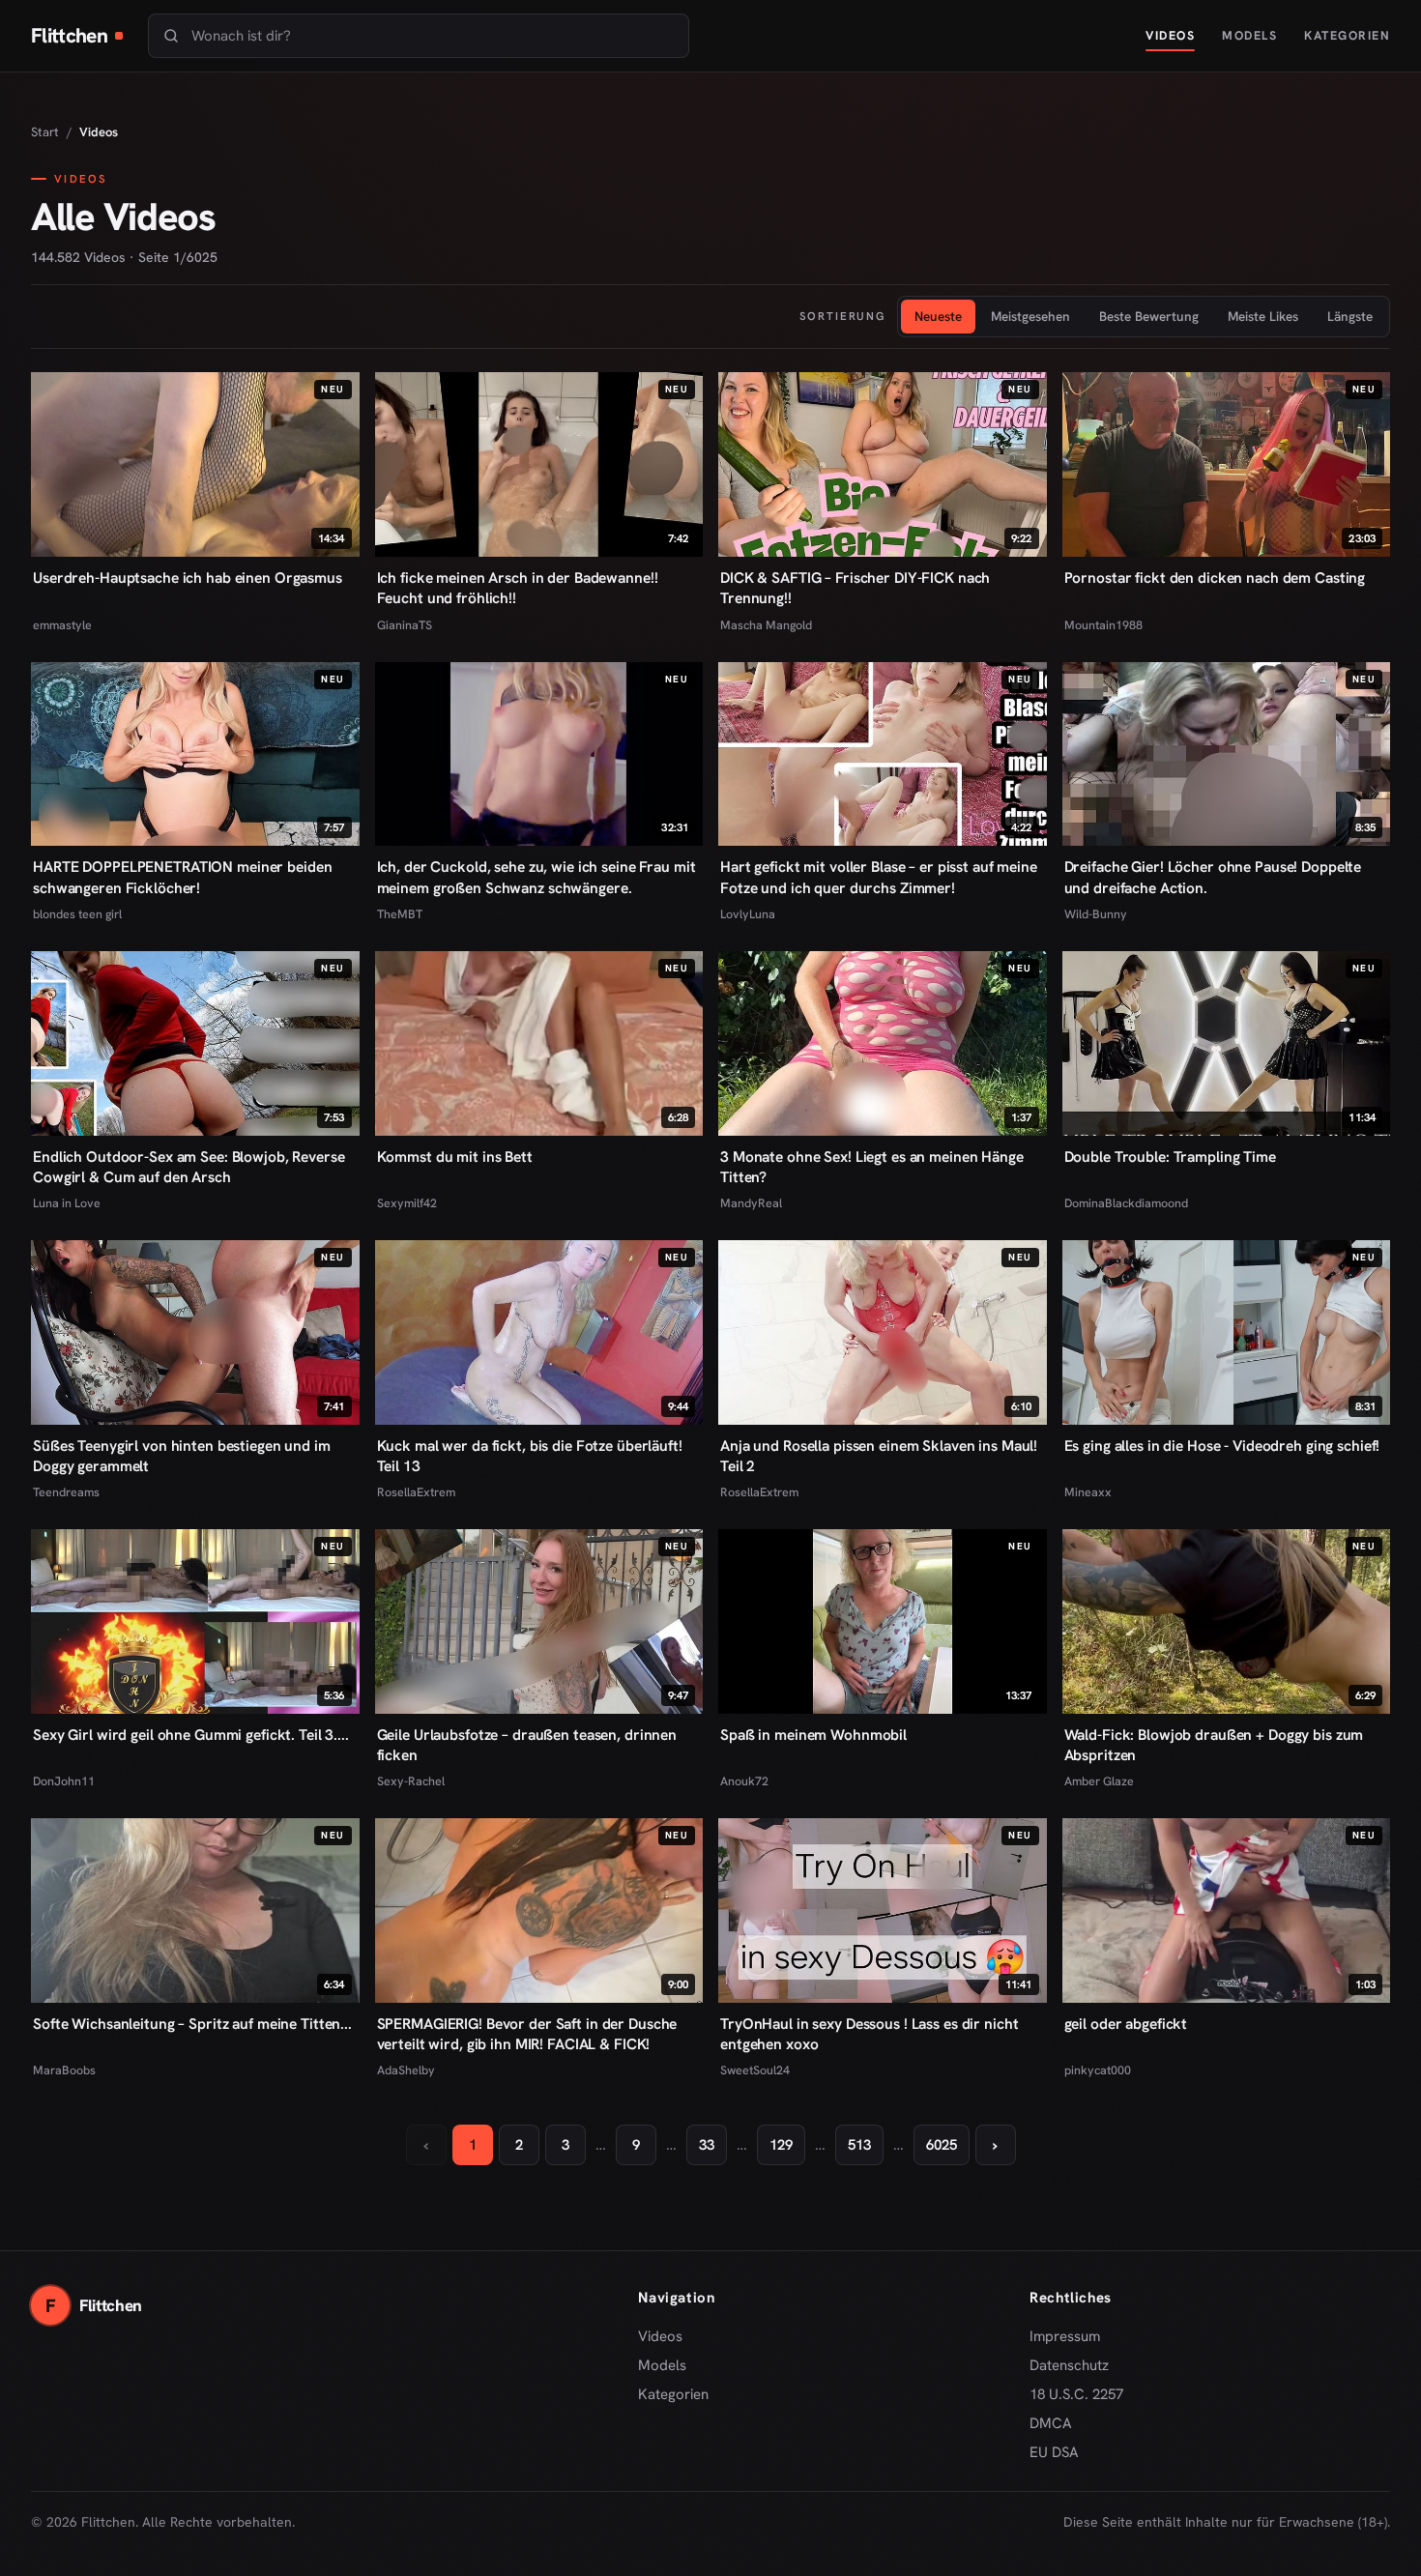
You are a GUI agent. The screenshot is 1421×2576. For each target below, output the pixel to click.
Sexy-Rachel (411, 1781)
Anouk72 (744, 1781)
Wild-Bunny (1096, 914)
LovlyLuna (748, 914)
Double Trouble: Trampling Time (1170, 1157)
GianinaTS (405, 625)
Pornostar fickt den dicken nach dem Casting (1215, 578)
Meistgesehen (1030, 316)
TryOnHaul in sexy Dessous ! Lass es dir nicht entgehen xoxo (869, 2034)
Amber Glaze (1099, 1781)
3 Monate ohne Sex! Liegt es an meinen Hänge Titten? (872, 1167)
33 (707, 2145)
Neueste (938, 316)
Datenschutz (1069, 2365)
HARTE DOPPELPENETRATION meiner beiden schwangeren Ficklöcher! (182, 877)
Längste (1350, 316)
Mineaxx (1088, 1492)
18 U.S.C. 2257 (1076, 2394)
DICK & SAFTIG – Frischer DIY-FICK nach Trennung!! (855, 588)
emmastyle (62, 625)
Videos (1170, 35)
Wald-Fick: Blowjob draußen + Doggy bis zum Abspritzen (1214, 1745)
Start (45, 132)
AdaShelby (406, 2070)
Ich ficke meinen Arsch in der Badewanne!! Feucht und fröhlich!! (518, 588)
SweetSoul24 (755, 2070)
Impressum (1065, 2336)
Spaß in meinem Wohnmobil (813, 1735)
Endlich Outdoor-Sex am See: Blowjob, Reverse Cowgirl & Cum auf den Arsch (189, 1167)
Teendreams (66, 1492)
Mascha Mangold (766, 625)
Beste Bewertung (1149, 316)
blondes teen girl (77, 914)
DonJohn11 (64, 1781)
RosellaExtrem (416, 1492)
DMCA (1051, 2423)
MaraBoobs (64, 2070)
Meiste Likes (1263, 316)
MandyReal (751, 1203)
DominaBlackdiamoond (1126, 1203)
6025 (942, 2145)
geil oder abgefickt (1126, 2024)
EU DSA (1054, 2452)
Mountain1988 (1103, 625)
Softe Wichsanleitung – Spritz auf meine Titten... (192, 2024)
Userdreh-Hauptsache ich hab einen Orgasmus (188, 578)
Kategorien (1347, 35)
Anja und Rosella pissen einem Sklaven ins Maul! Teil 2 (879, 1456)
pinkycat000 (1098, 2070)
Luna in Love (67, 1203)
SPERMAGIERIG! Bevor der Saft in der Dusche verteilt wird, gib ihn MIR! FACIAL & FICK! (527, 2034)
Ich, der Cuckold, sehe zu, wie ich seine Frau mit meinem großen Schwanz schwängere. (536, 877)
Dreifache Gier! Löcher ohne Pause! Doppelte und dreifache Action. (1213, 877)
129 (781, 2145)
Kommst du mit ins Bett (455, 1157)
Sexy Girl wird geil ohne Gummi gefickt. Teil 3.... (191, 1735)
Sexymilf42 (407, 1203)
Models (1249, 35)
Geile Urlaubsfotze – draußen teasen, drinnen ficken (527, 1745)
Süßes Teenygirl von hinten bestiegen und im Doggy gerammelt (182, 1456)
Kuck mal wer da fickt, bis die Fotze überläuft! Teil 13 (530, 1456)
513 (859, 2145)
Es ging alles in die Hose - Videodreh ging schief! (1222, 1446)
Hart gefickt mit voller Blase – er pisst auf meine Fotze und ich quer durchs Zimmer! (879, 877)
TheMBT (400, 914)
